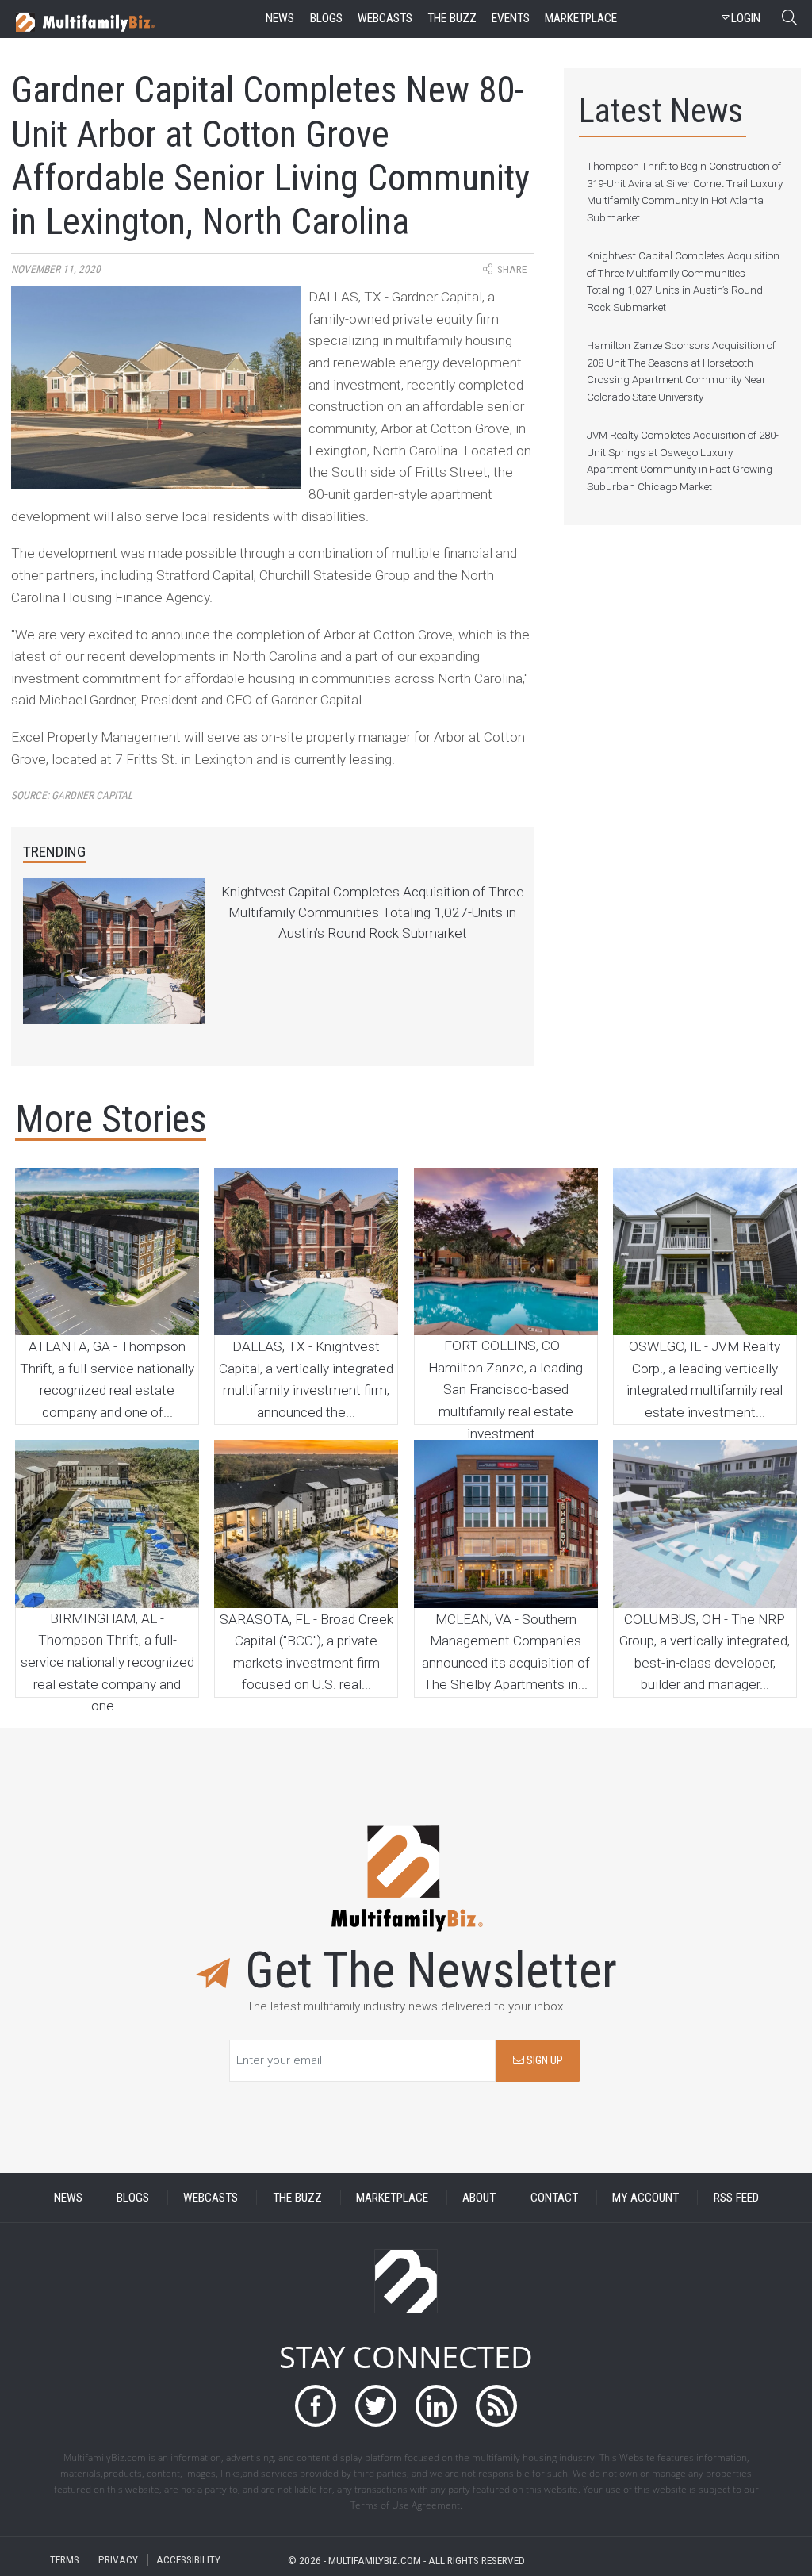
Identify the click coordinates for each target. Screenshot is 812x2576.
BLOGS (133, 2198)
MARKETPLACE (392, 2198)
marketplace (581, 18)
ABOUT (479, 2198)
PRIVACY (118, 2560)
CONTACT (554, 2198)
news (280, 18)
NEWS (68, 2198)
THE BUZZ (297, 2198)
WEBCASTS (211, 2198)
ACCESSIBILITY (188, 2560)
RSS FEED (736, 2198)
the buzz (452, 18)
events (511, 18)
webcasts (385, 18)
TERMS (65, 2560)
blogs (326, 18)
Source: (72, 795)
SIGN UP (544, 2061)
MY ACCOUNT (645, 2198)
